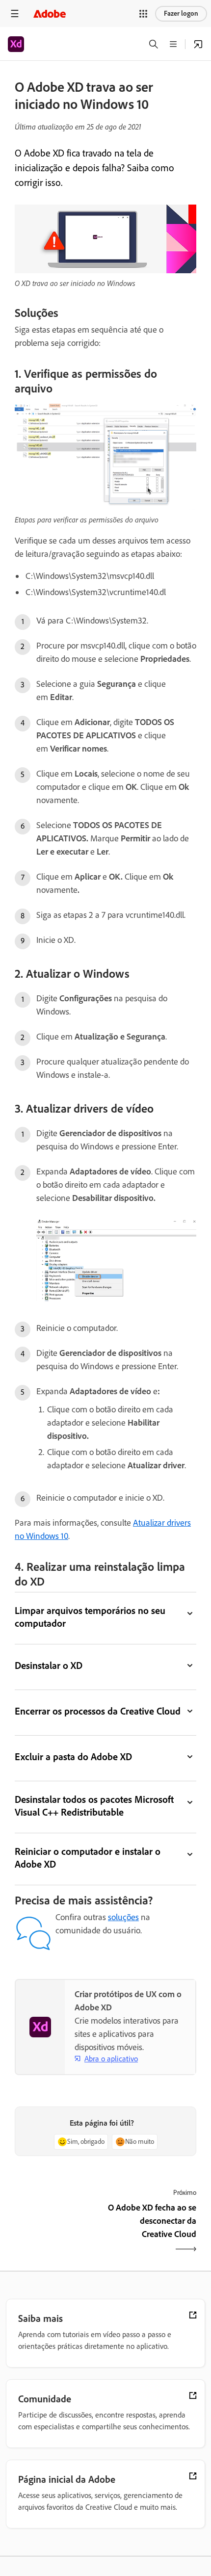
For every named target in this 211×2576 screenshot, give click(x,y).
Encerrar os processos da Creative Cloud (98, 1711)
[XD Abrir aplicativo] (198, 44)
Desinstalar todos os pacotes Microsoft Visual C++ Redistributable (94, 1806)
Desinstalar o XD (49, 1665)
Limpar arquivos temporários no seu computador (90, 1617)
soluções (123, 1917)
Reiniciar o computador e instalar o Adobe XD (88, 1858)
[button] (143, 14)
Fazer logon (181, 13)
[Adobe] (50, 13)
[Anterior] (59, 2229)
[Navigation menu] (15, 13)
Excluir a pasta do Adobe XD (73, 1757)
